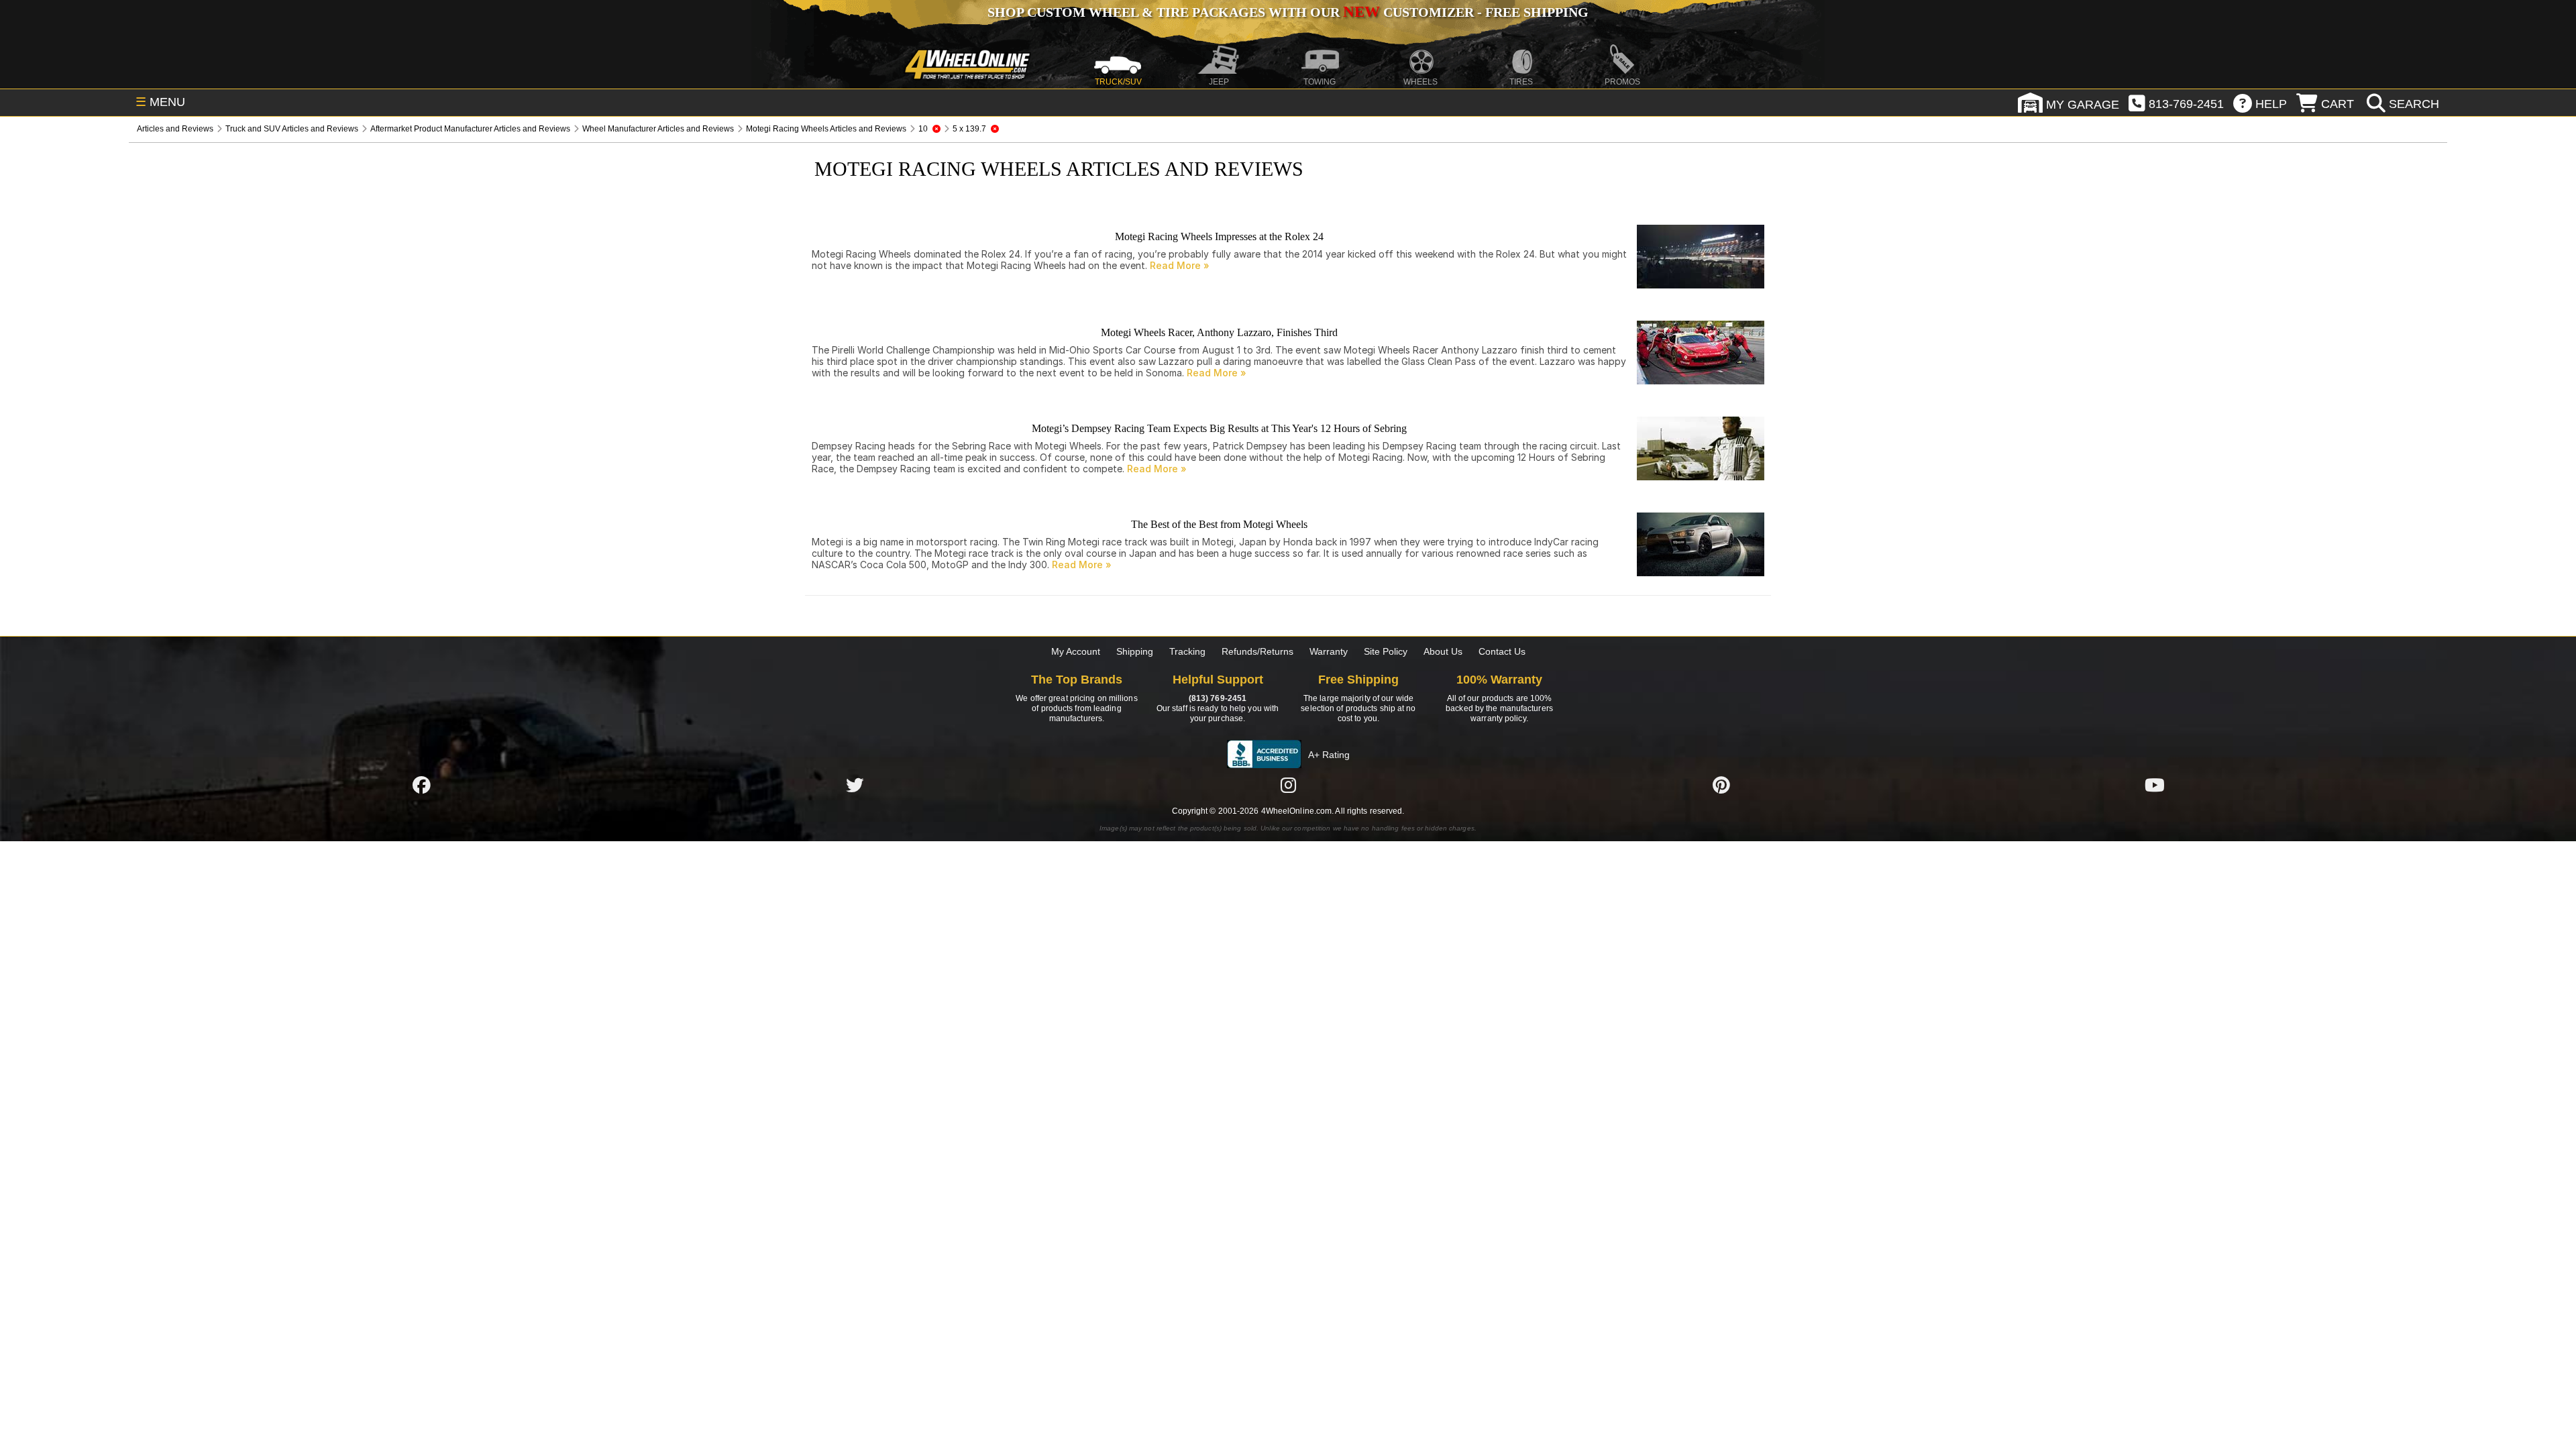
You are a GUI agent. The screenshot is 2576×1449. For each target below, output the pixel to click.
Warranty (1329, 651)
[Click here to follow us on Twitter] (855, 785)
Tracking (1187, 651)
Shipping (1135, 651)
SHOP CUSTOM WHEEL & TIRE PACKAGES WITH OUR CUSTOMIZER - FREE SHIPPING (1288, 12)
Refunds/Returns (1257, 651)
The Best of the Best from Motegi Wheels (1219, 524)
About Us (1443, 651)
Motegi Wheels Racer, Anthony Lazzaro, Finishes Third (1219, 332)
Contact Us (1502, 651)
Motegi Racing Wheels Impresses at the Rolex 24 (1219, 236)
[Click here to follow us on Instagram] (1288, 785)
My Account (1076, 651)
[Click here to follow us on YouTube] (2155, 785)
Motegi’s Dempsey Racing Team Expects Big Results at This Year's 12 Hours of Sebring (1219, 428)
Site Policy (1386, 651)
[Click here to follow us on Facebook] (421, 785)
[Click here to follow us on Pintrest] (1721, 785)
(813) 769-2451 (1218, 698)
